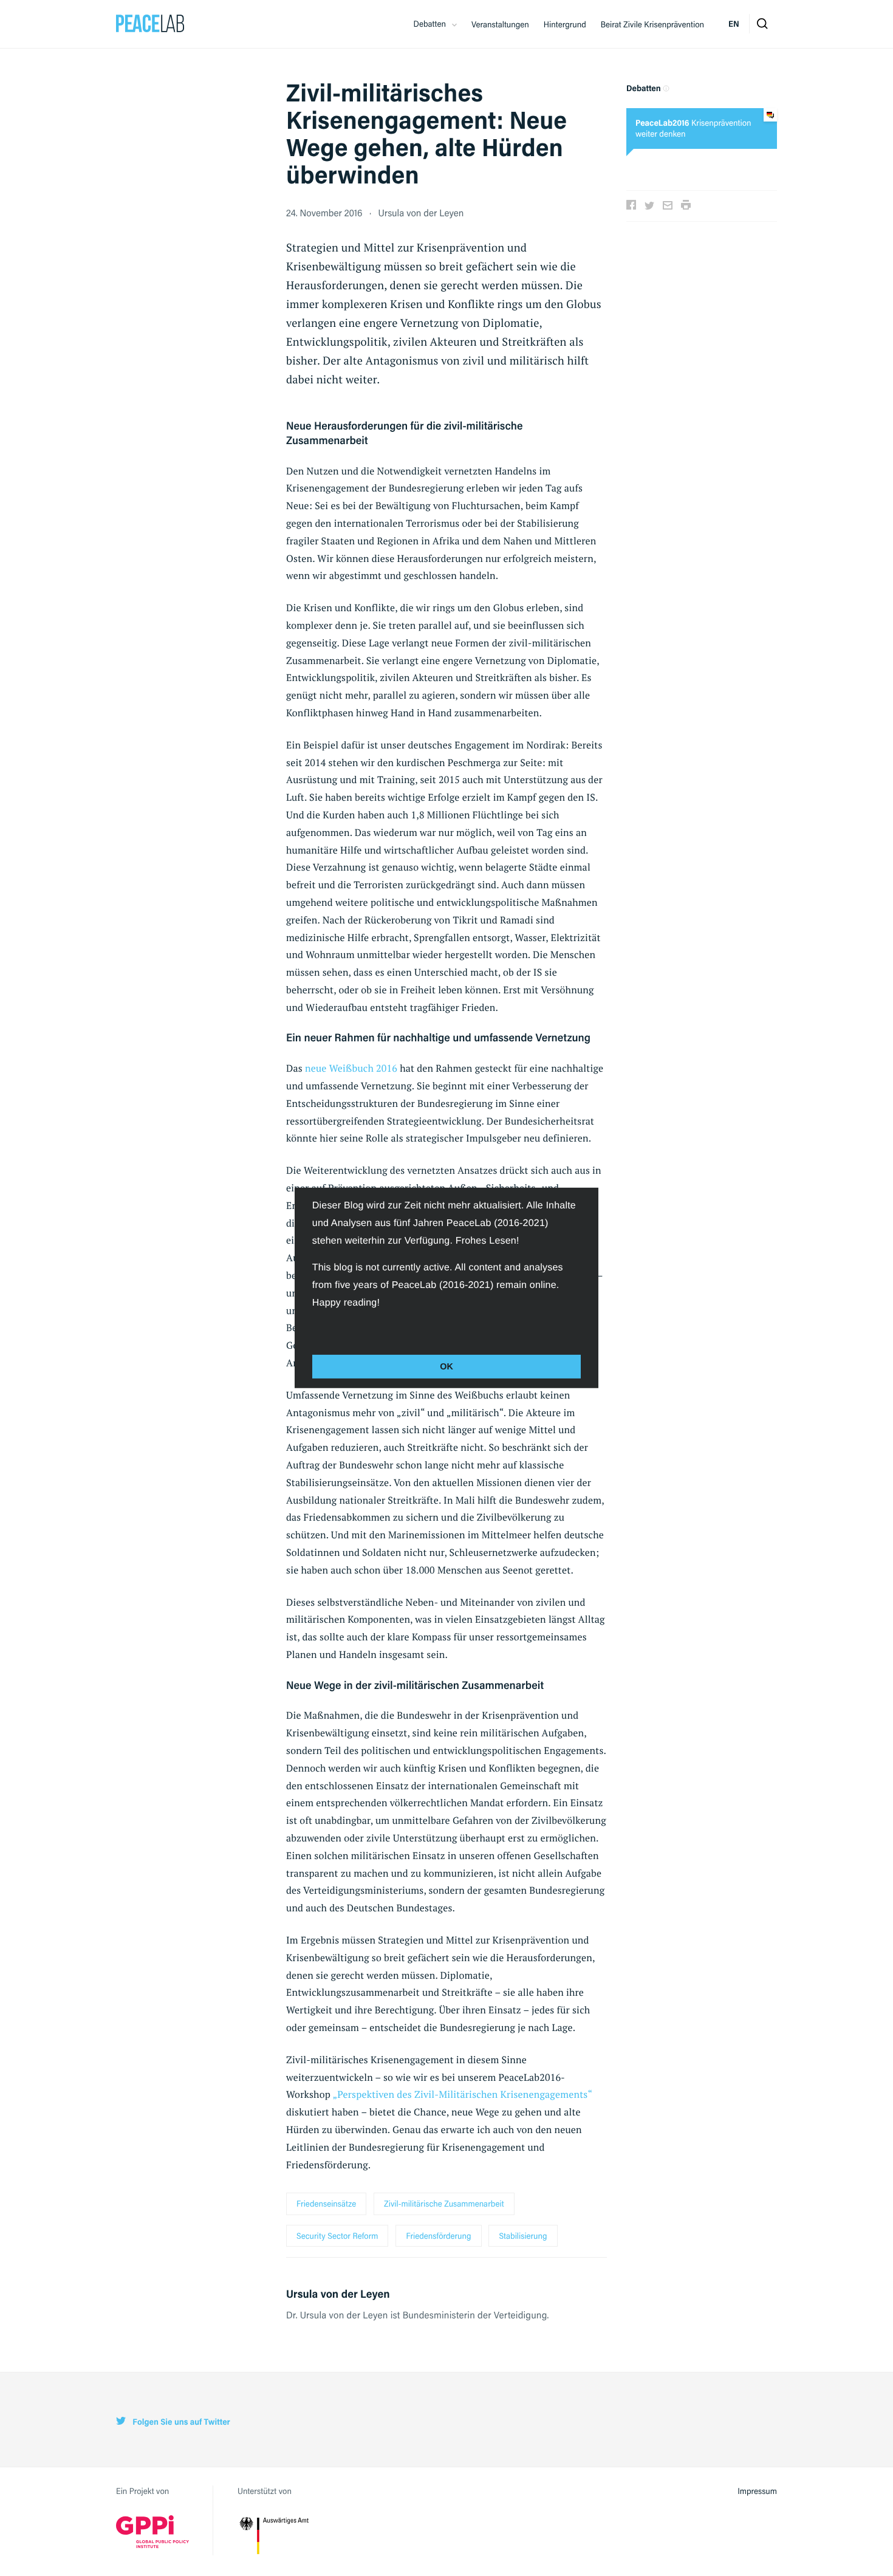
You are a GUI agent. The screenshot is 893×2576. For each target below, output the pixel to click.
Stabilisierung (523, 2236)
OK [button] (446, 1366)
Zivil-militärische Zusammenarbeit (444, 2204)
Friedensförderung (438, 2236)
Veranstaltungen (500, 24)
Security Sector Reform (337, 2236)
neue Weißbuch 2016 (351, 1068)
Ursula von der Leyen (421, 212)
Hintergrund (565, 24)
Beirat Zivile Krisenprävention (652, 24)
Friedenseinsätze (326, 2204)
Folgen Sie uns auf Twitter (180, 2422)
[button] (314, 1329)
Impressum (757, 2491)
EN (734, 24)
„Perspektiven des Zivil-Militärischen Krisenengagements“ (462, 2094)
